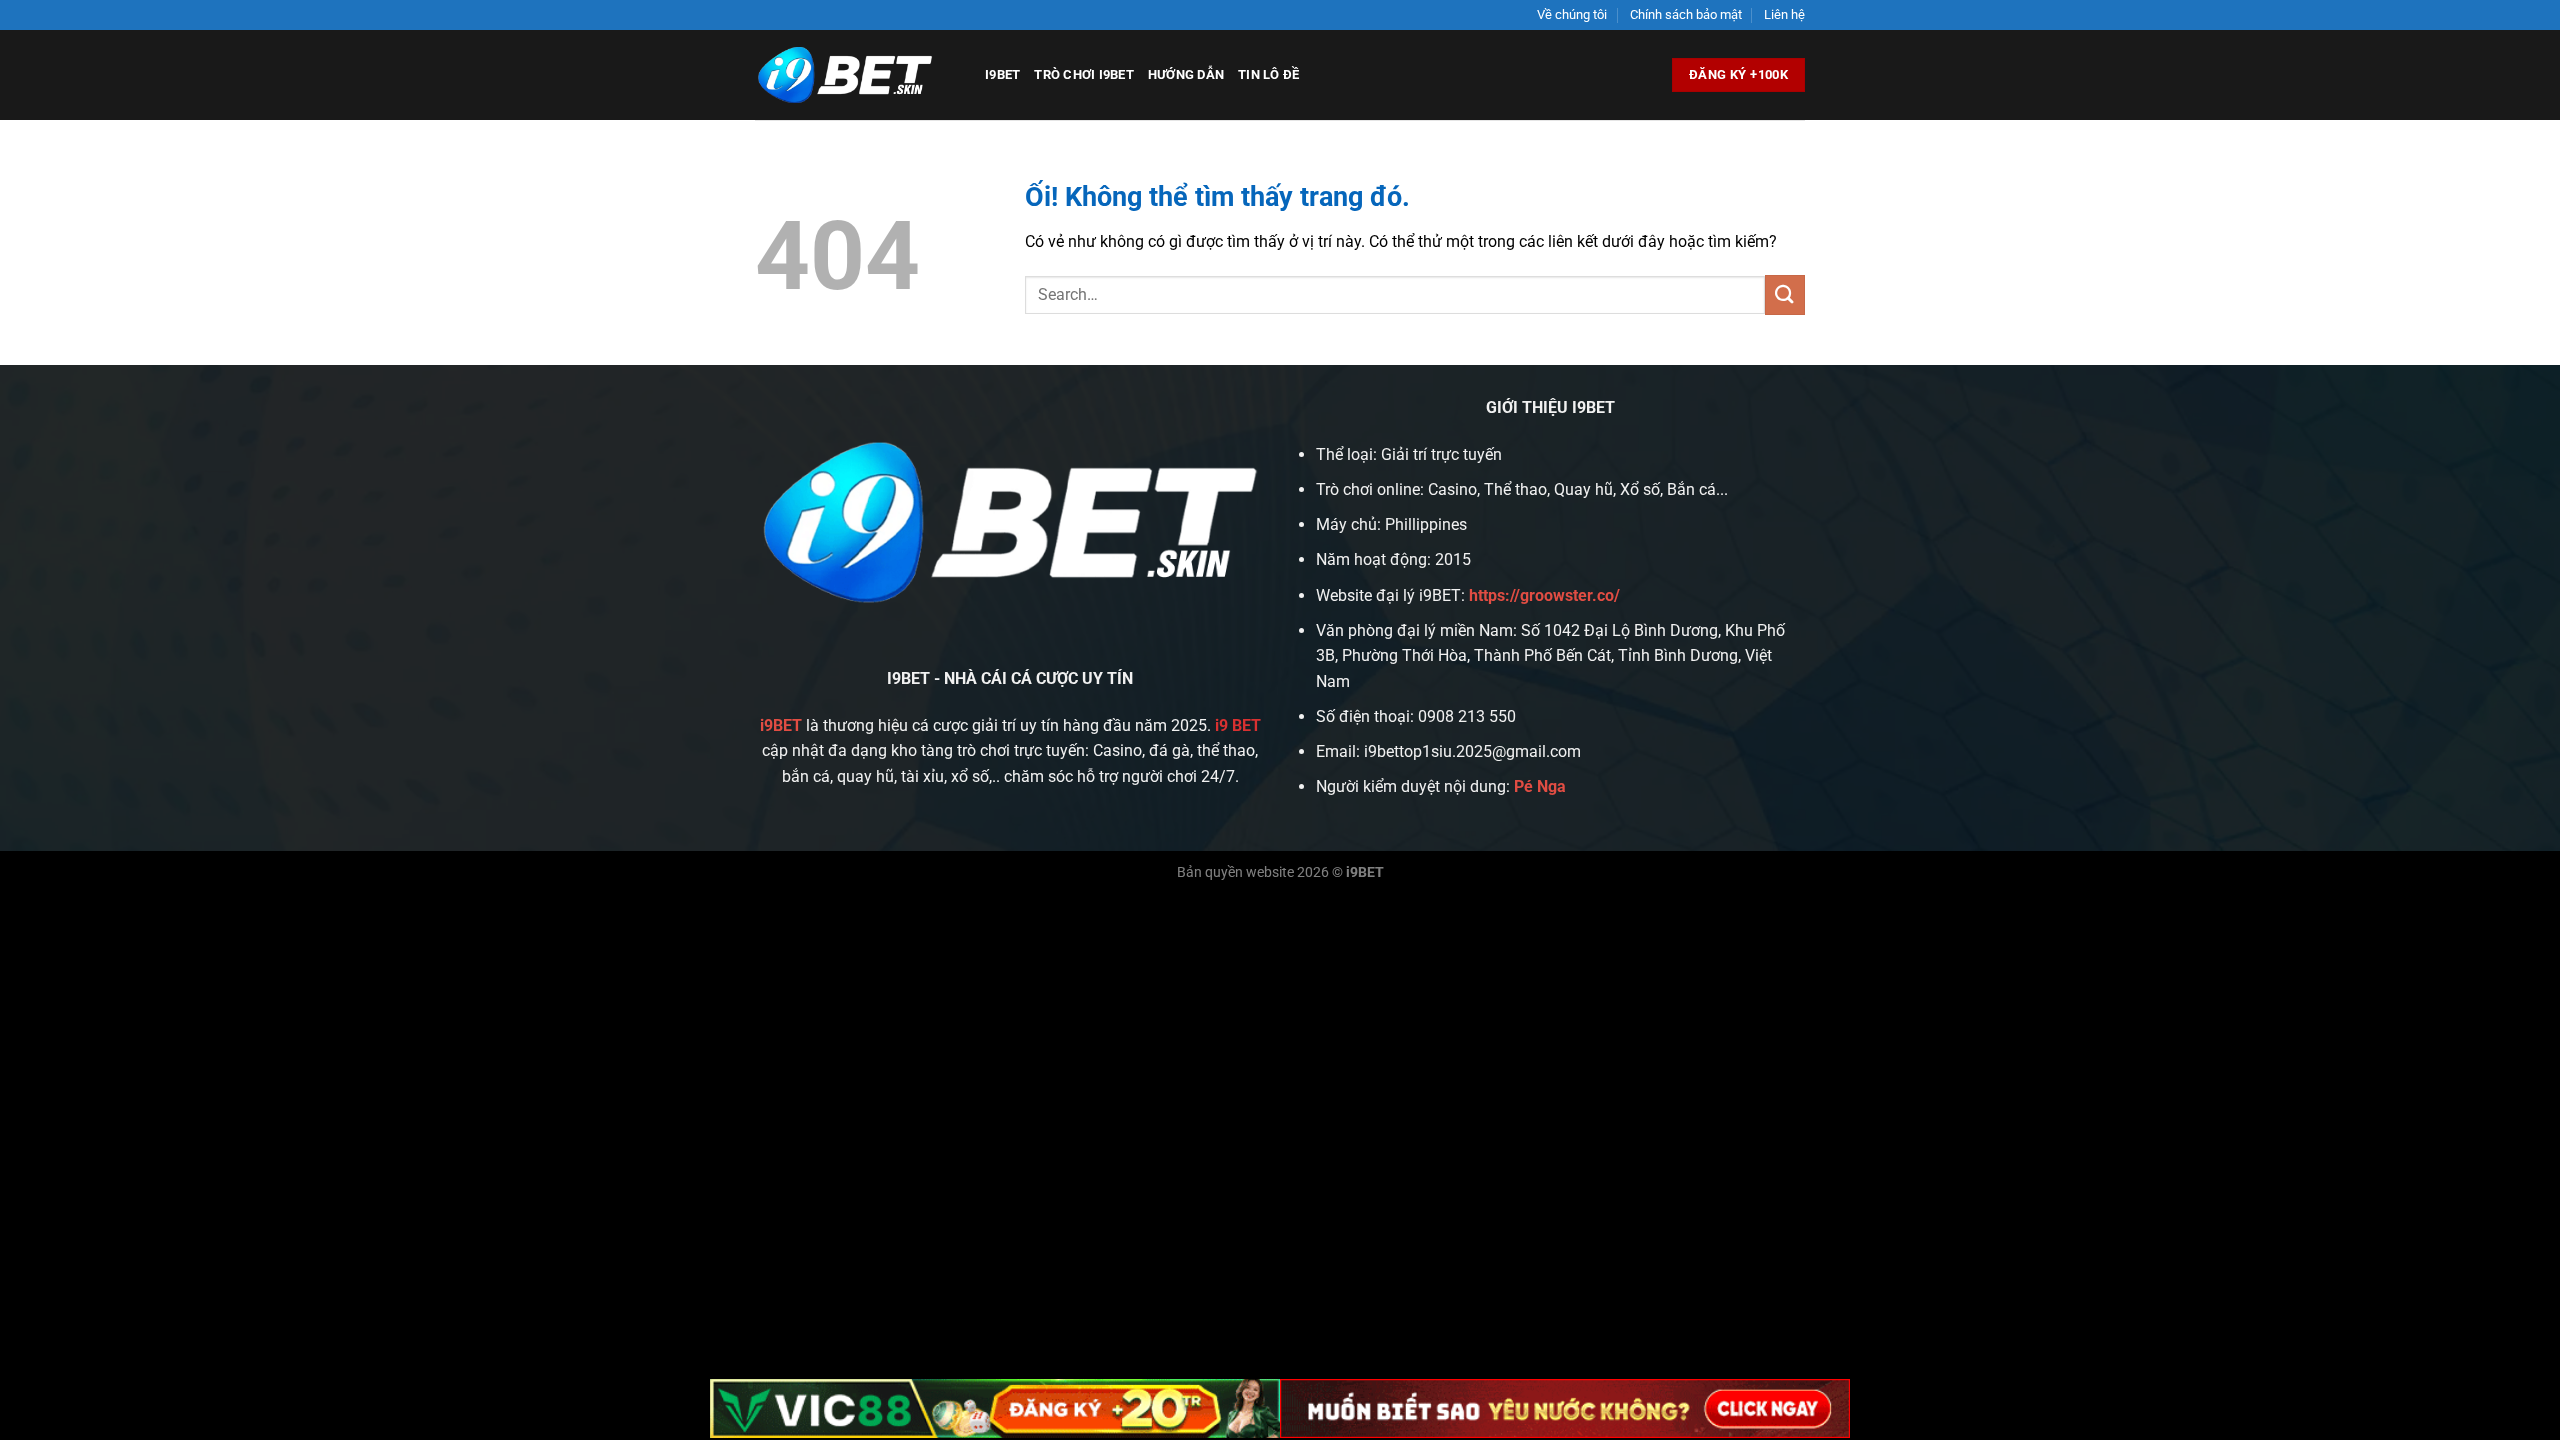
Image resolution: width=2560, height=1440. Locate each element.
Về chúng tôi (1572, 14)
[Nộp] (1785, 294)
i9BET (1002, 74)
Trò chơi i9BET (1084, 74)
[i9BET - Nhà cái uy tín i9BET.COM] (855, 75)
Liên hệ (1784, 14)
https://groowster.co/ (1544, 595)
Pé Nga (1540, 786)
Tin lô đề (1268, 74)
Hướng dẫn (1186, 74)
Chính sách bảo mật (1686, 14)
